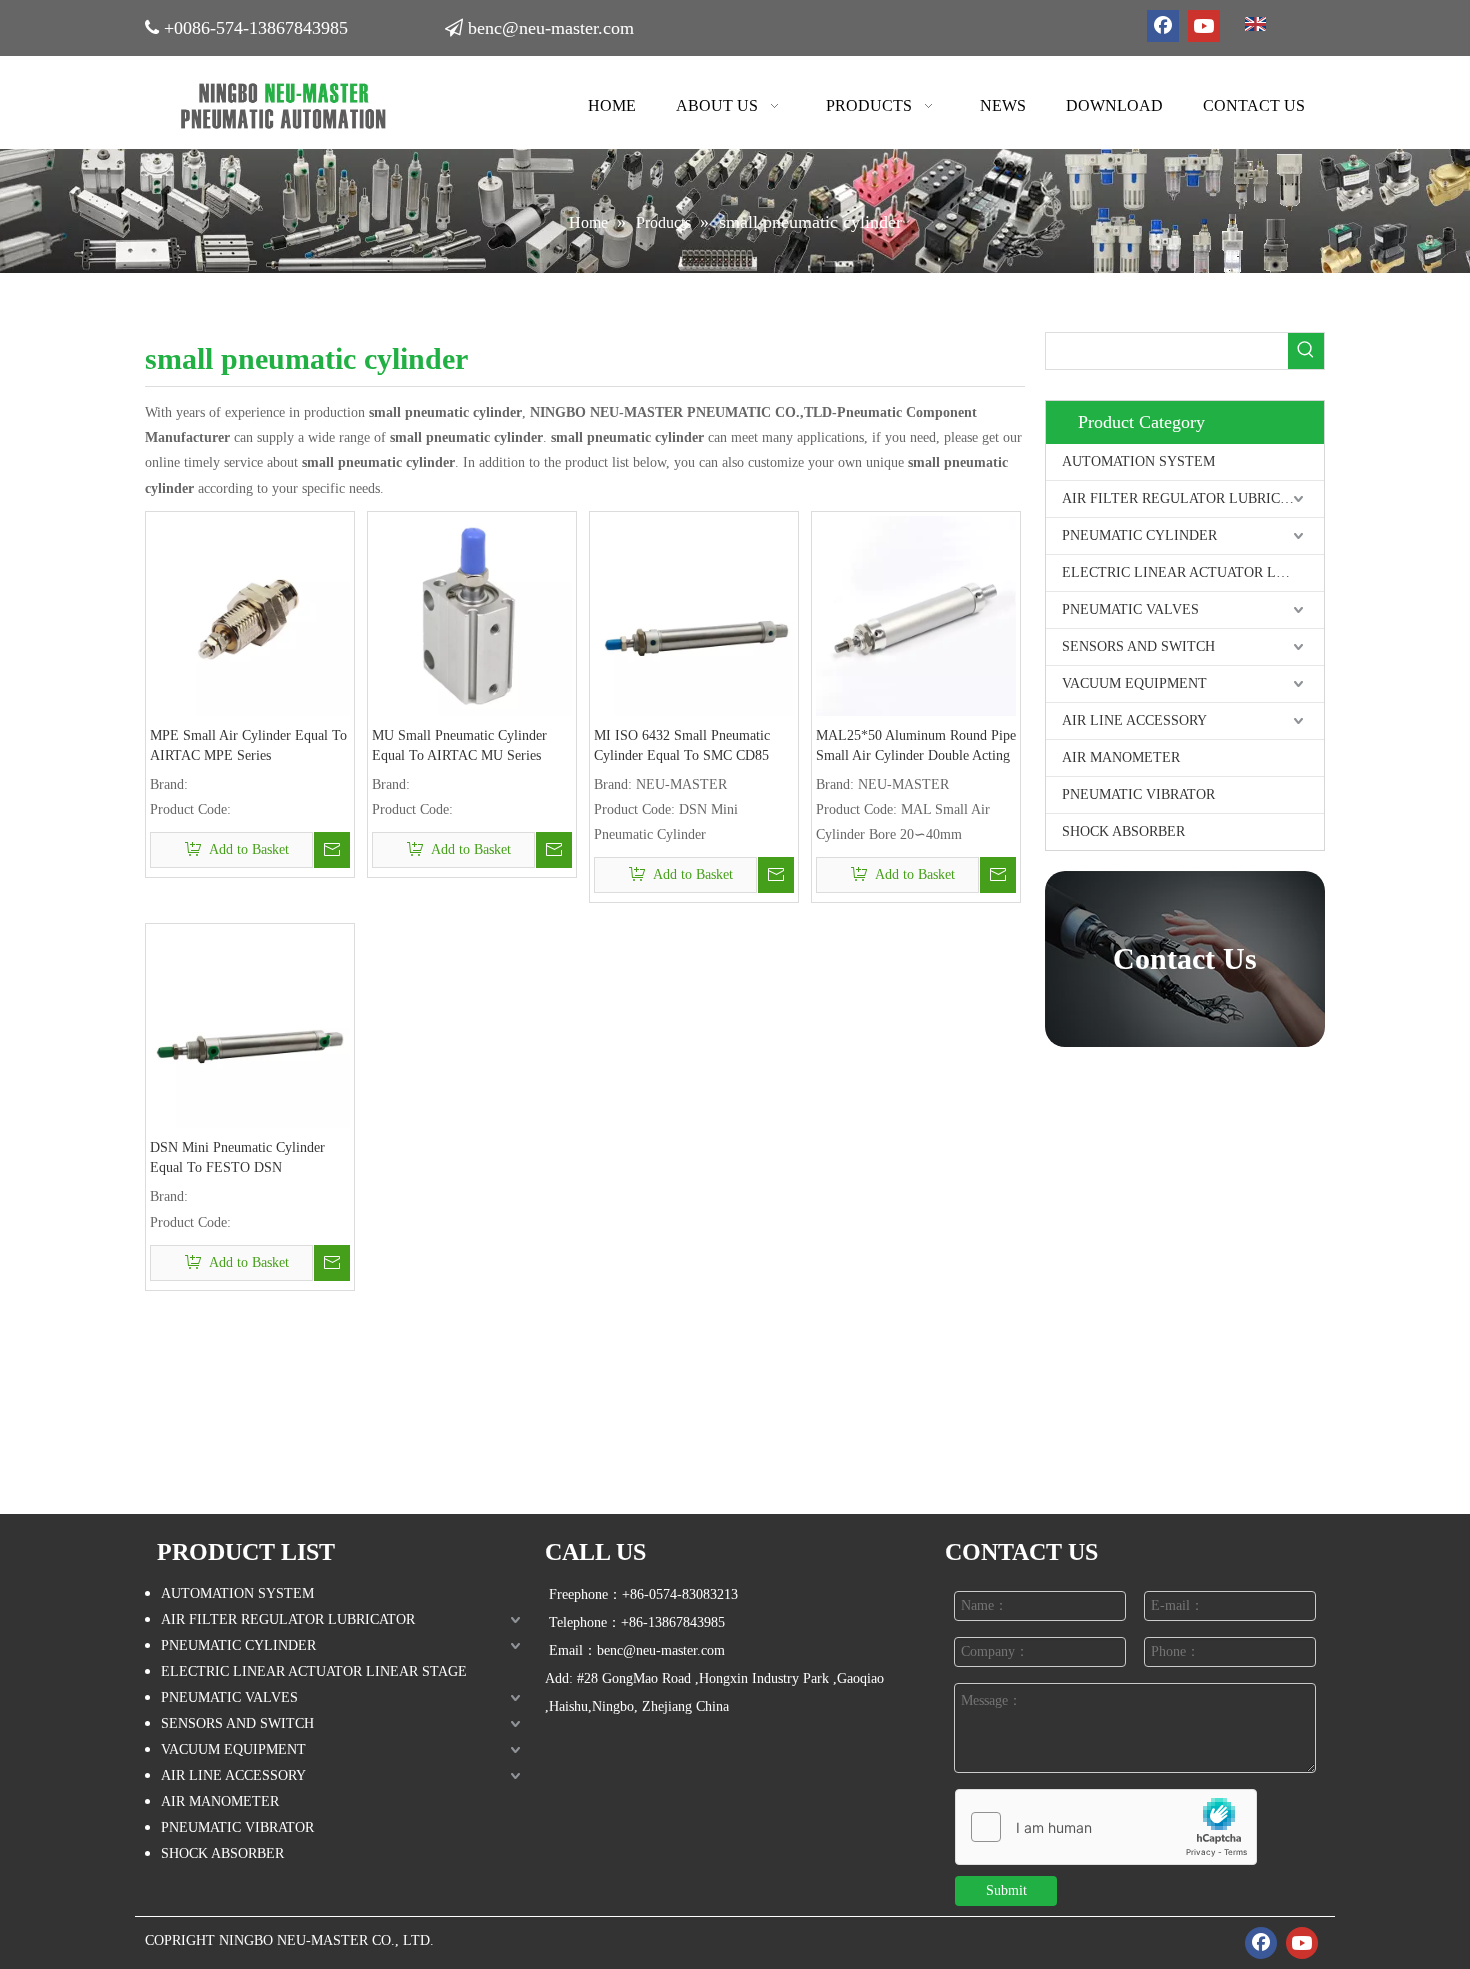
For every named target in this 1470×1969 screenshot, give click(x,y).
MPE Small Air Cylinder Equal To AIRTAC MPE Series (248, 745)
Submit (1006, 1890)
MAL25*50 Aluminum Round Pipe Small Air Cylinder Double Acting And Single (916, 747)
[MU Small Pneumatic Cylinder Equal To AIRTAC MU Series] (472, 614)
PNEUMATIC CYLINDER (1139, 535)
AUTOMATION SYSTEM (1138, 461)
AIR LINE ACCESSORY (1134, 720)
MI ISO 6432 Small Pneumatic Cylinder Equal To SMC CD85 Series (682, 747)
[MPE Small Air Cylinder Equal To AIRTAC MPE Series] (250, 614)
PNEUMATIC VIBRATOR (1138, 794)
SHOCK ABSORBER (1123, 831)
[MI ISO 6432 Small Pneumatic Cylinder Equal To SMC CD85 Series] (694, 614)
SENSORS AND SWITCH (1138, 646)
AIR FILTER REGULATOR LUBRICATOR (1189, 498)
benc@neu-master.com (551, 28)
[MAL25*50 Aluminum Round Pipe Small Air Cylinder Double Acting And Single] (916, 614)
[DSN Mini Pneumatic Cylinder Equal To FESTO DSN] (250, 1027)
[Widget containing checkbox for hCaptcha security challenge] (1106, 1828)
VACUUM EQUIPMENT (1134, 683)
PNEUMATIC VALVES (1130, 609)
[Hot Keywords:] (1306, 351)
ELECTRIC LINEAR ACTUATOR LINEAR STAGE (1193, 572)
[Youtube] (1204, 26)
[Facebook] (1163, 26)
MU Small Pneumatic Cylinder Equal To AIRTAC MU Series (459, 745)
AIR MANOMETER (1121, 757)
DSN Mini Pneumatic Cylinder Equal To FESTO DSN (237, 1157)
